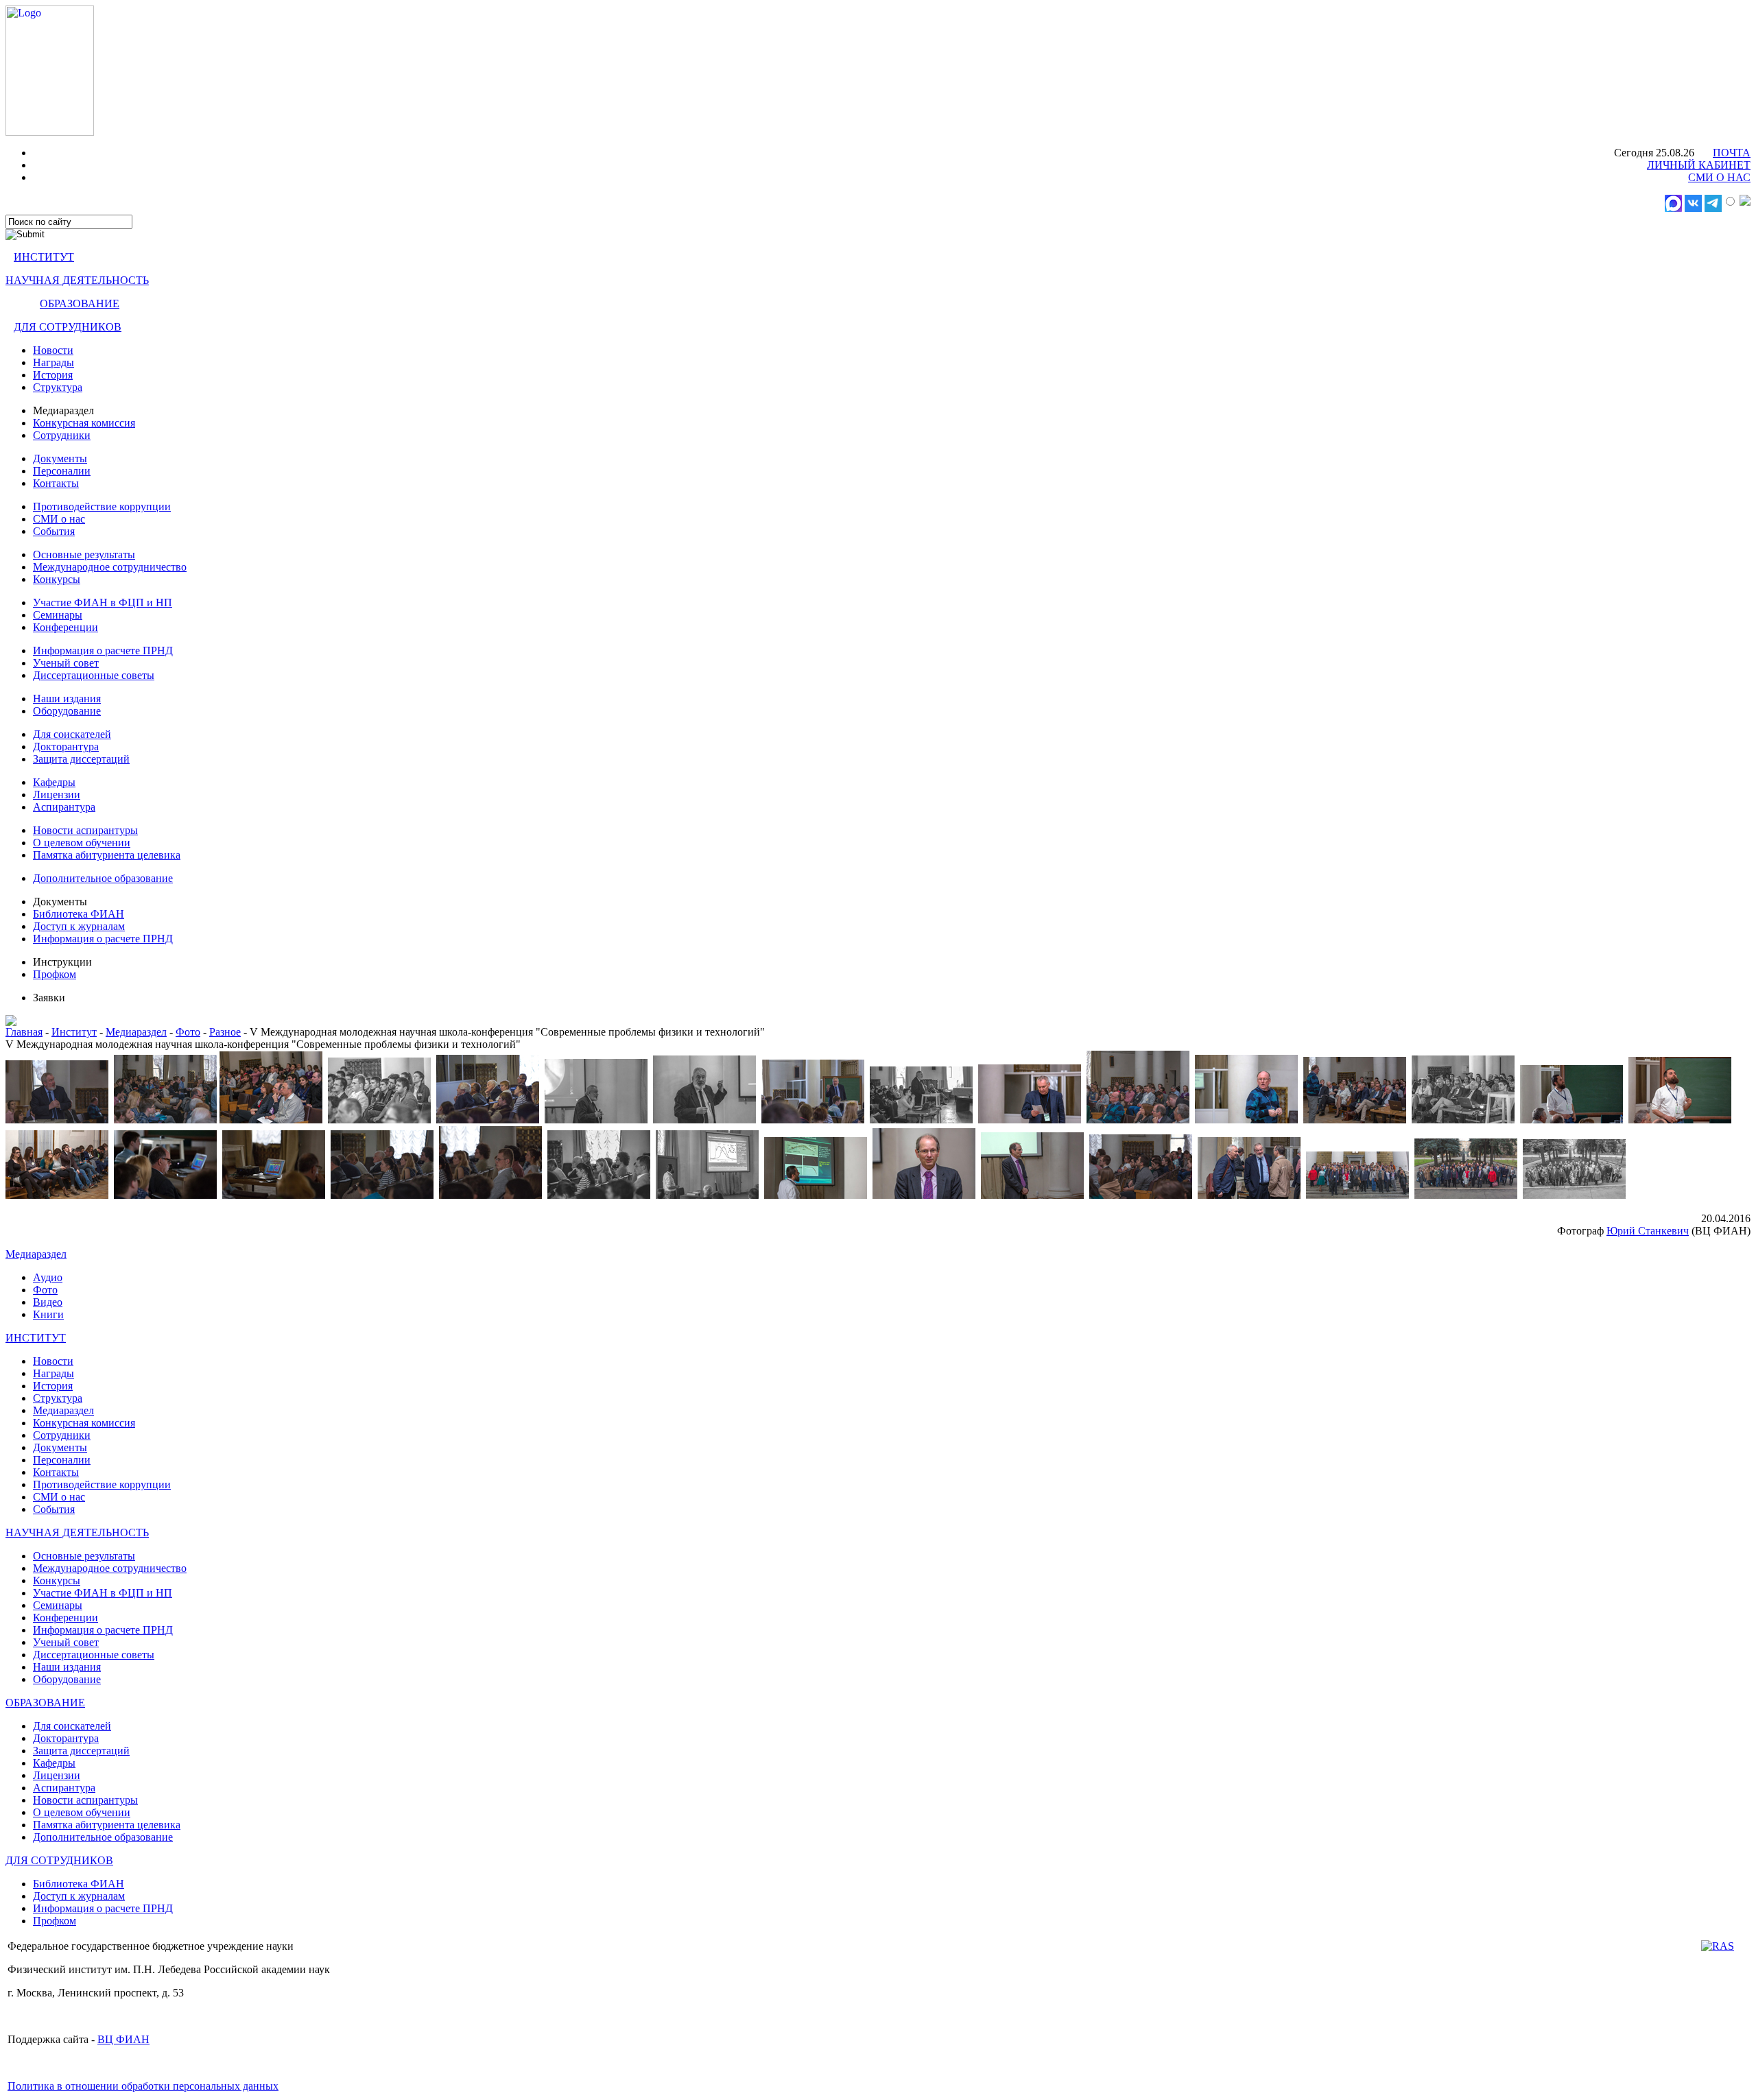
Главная (24, 1032)
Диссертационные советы (94, 675)
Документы (60, 458)
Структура (58, 387)
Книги (48, 1314)
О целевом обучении (82, 843)
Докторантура (66, 747)
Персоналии (62, 471)
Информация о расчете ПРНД (103, 651)
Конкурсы (57, 579)
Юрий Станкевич (1648, 1231)
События (54, 531)
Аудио (48, 1277)
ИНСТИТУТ (44, 257)
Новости (53, 350)
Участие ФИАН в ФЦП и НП (103, 602)
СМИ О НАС (1719, 177)
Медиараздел (136, 1032)
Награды (54, 362)
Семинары (58, 615)
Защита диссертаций (81, 759)
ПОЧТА (1732, 153)
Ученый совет (66, 663)
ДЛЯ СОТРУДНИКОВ (68, 327)
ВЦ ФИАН (123, 2039)
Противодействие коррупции (102, 506)
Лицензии (57, 795)
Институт (74, 1032)
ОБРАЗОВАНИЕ (80, 303)
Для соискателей (72, 734)
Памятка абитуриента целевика (107, 855)
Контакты (56, 483)
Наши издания (67, 699)
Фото (188, 1032)
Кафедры (54, 782)
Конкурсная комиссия (84, 423)
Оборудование (67, 711)
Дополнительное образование (103, 878)
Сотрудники (62, 435)
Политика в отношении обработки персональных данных (143, 2086)
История (53, 375)
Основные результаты (84, 554)
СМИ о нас (59, 519)
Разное (225, 1032)
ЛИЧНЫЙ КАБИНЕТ (1699, 165)
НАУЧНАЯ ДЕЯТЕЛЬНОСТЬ (77, 280)
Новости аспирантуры (85, 830)
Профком (55, 974)
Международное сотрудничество (110, 567)
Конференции (66, 627)
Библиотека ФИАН (79, 914)
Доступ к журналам (79, 926)
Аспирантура (64, 807)
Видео (48, 1302)
